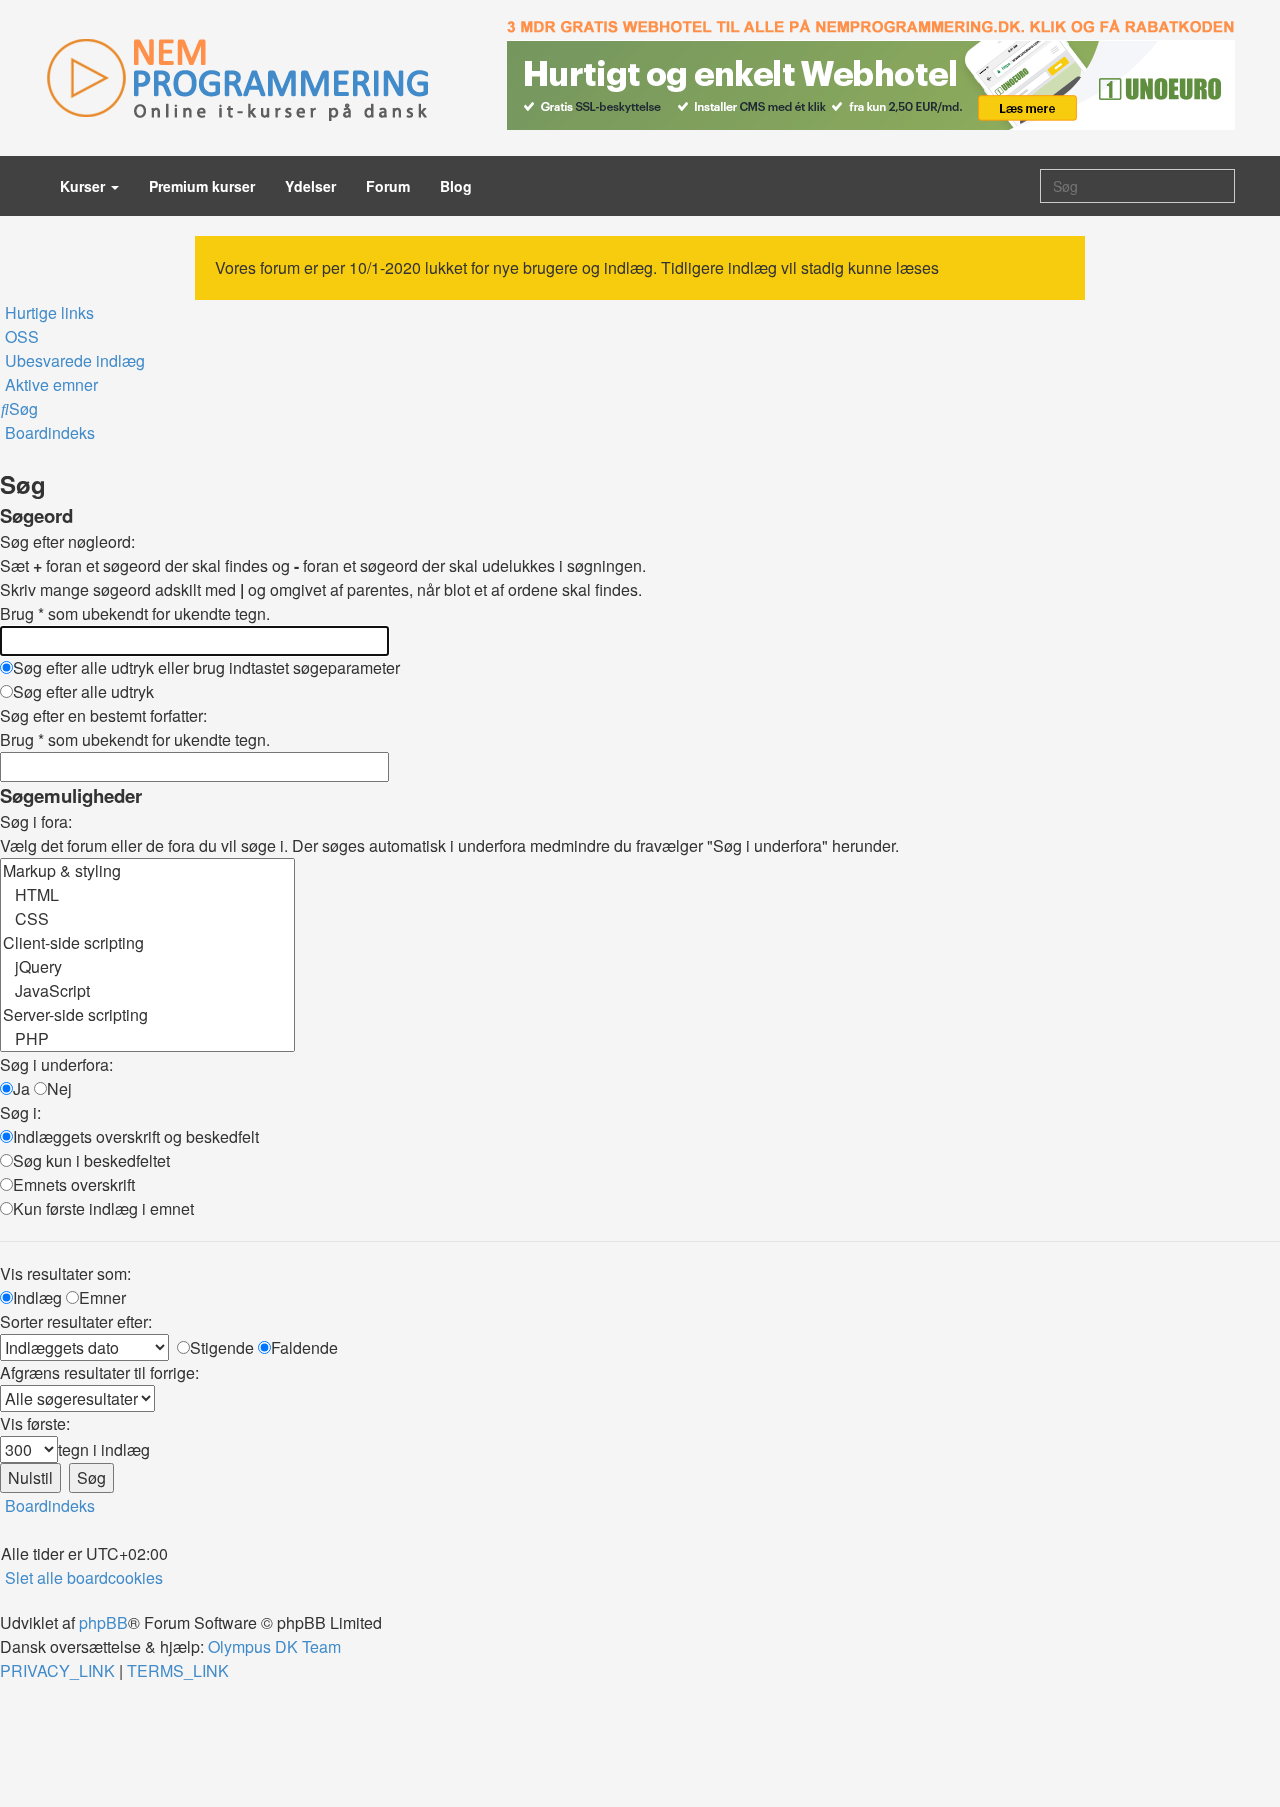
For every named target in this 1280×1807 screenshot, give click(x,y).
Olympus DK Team (274, 1646)
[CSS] (147, 919)
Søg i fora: (36, 821)
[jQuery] (147, 967)
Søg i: (20, 1112)
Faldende (304, 1347)
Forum (388, 186)
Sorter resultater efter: (76, 1321)
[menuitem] (20, 336)
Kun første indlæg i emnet (103, 1208)
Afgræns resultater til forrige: (99, 1372)
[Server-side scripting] (147, 1015)
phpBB (103, 1622)
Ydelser (310, 186)
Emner (102, 1297)
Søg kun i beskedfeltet (91, 1160)
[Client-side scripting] (147, 943)
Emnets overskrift (74, 1184)
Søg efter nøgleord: (67, 541)
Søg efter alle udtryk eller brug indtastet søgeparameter (206, 667)
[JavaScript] (147, 991)
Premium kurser (202, 186)
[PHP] (147, 1039)
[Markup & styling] (147, 871)
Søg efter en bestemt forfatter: (103, 715)
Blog (456, 186)
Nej (59, 1088)
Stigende (222, 1347)
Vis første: (35, 1423)
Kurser (84, 186)
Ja (21, 1088)
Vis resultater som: (65, 1273)
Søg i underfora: (56, 1064)
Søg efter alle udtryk (83, 691)
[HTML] (147, 895)
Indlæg (37, 1297)
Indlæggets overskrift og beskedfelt (136, 1136)
